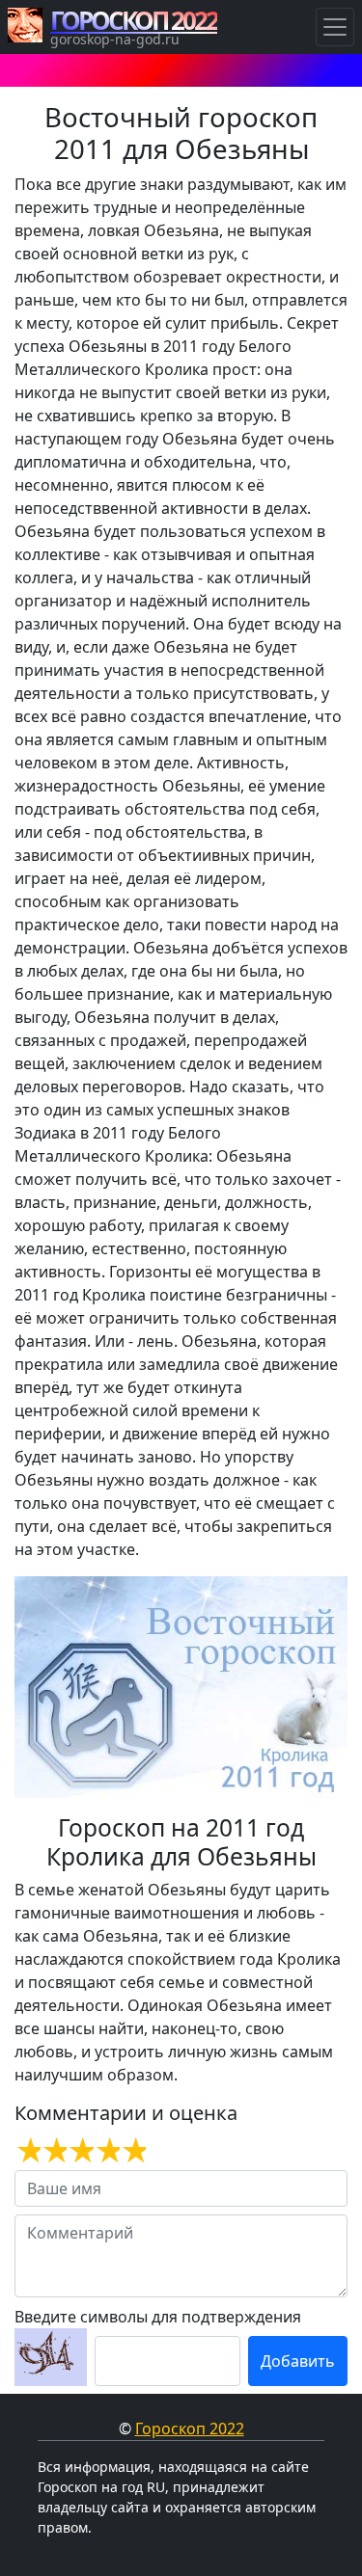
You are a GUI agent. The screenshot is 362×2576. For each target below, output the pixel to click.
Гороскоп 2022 (190, 2428)
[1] (28, 2151)
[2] (54, 2151)
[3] (80, 2151)
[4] (107, 2151)
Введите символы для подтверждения (158, 2317)
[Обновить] (51, 2357)
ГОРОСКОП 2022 (134, 20)
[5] (133, 2151)
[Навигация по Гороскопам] (335, 27)
